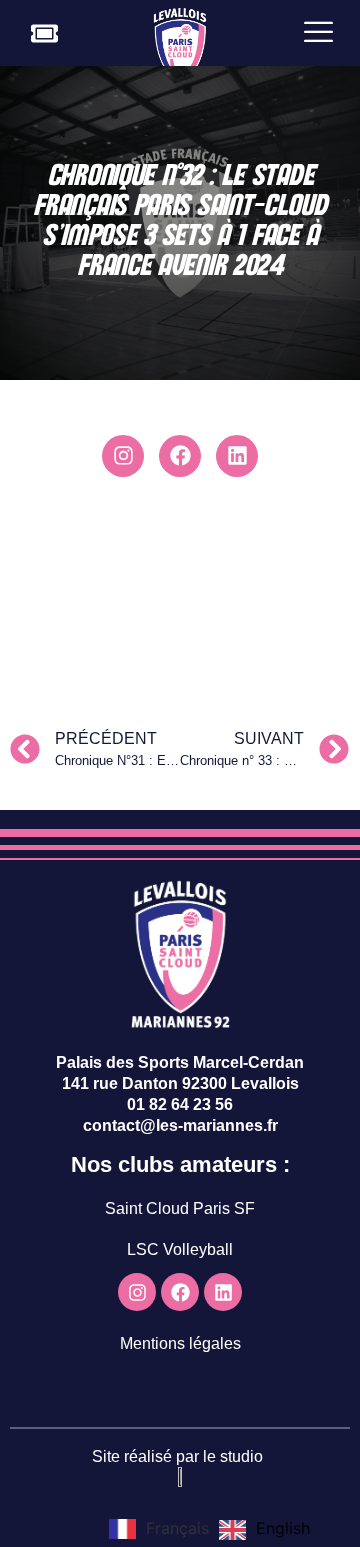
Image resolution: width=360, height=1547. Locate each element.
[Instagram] (123, 456)
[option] (264, 1530)
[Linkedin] (237, 456)
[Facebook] (180, 456)
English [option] (283, 1528)
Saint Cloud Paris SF (180, 1208)
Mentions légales (180, 1343)
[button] (318, 33)
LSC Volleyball (180, 1249)
